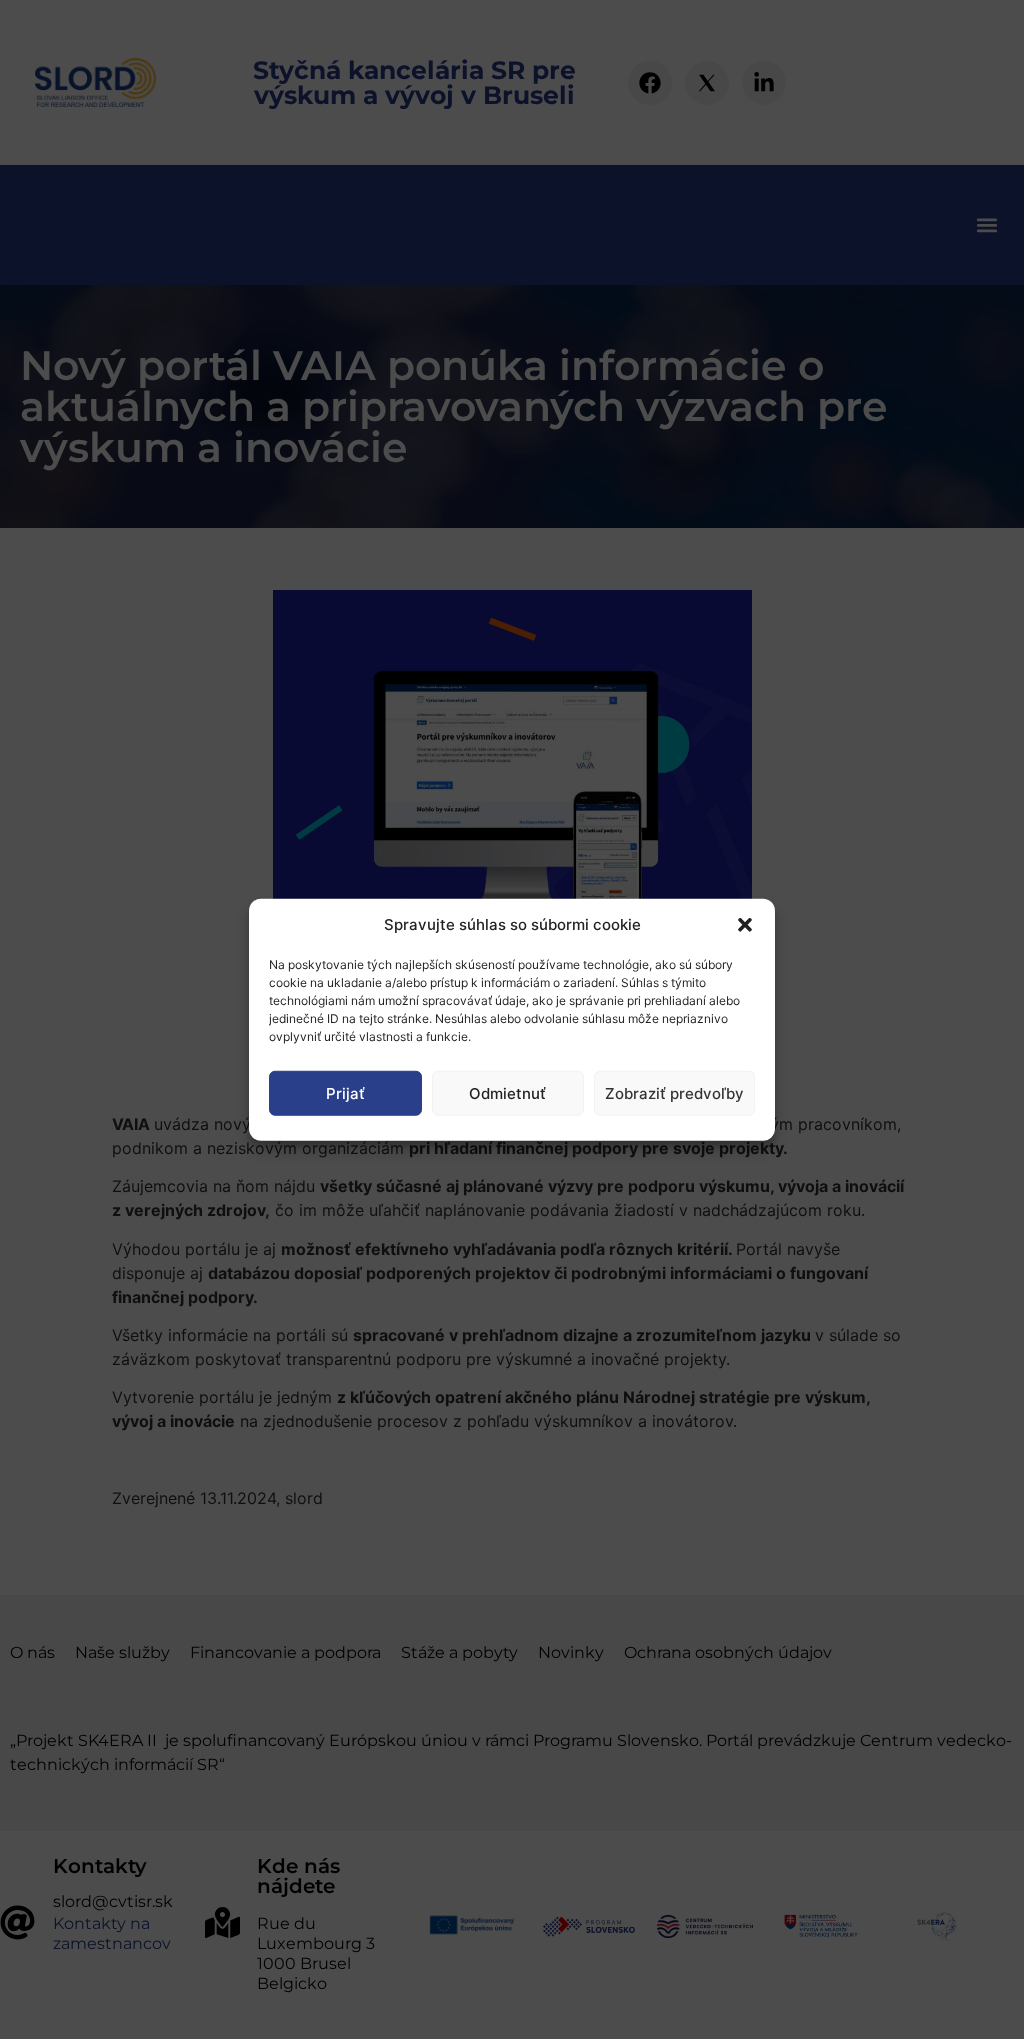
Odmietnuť (507, 1092)
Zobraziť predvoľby (674, 1092)
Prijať (345, 1092)
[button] (745, 925)
